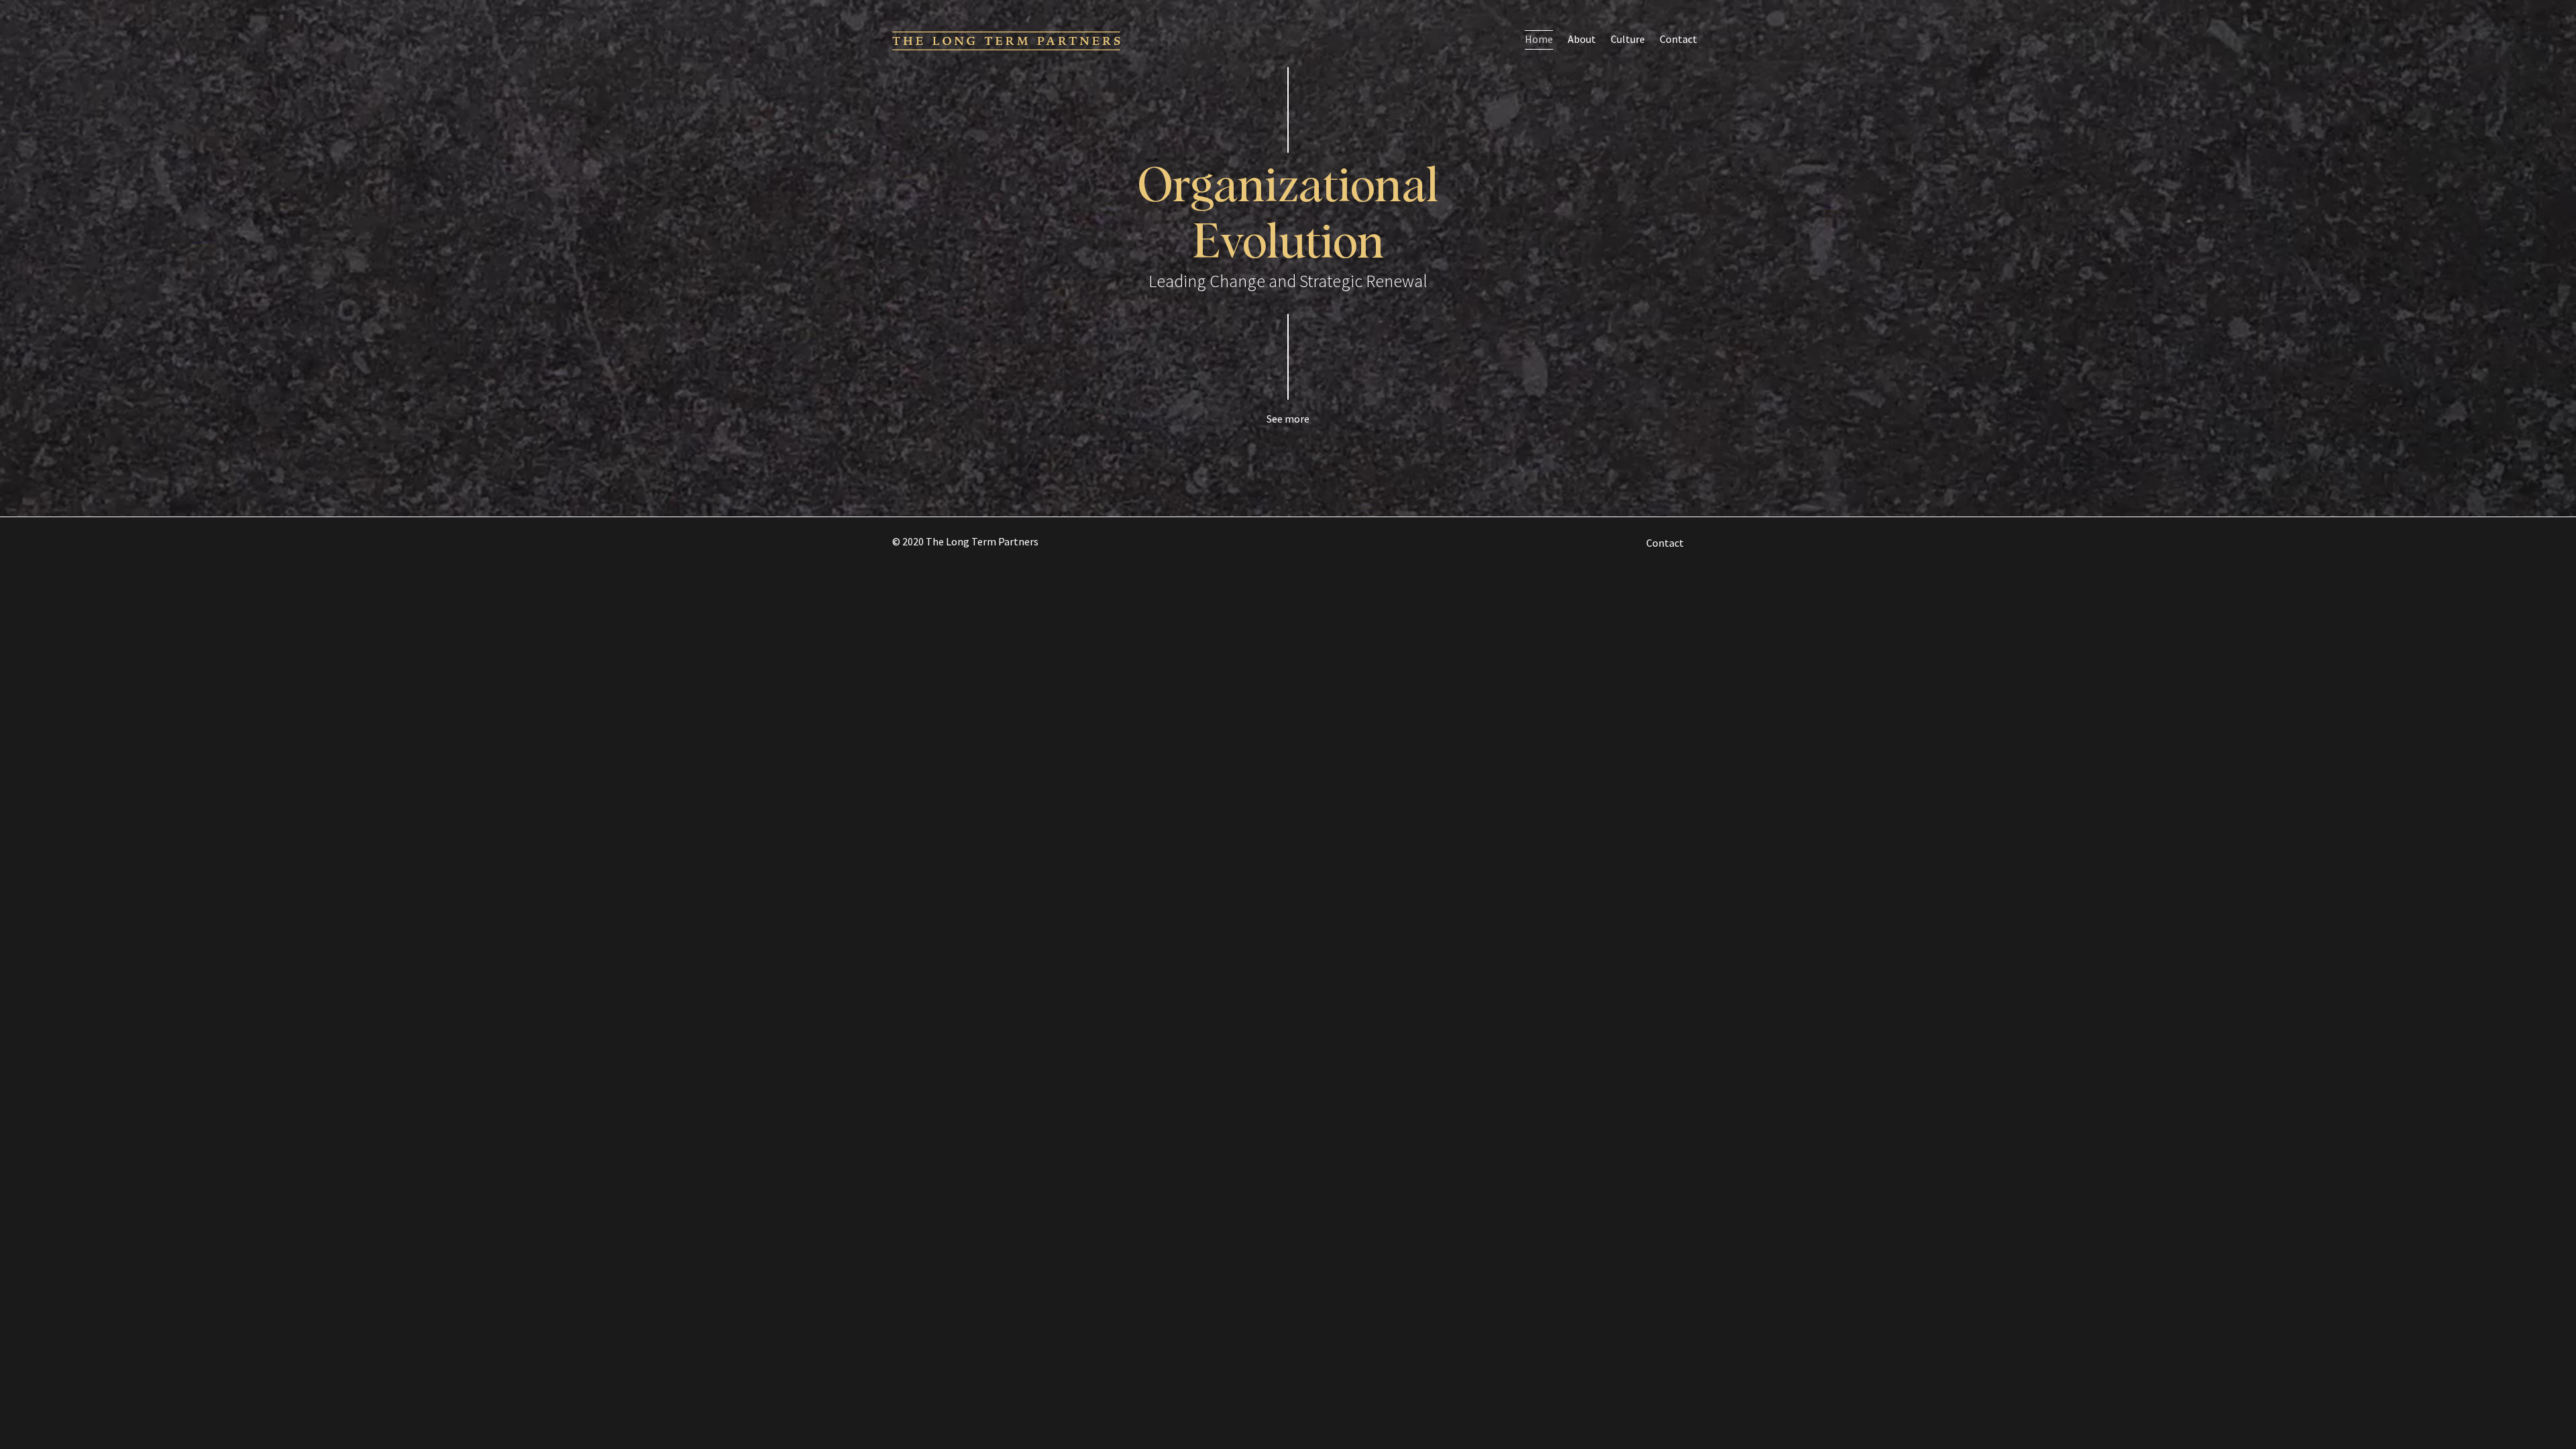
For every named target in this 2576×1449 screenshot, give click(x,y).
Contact (1678, 39)
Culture (1628, 39)
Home (1539, 39)
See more (1288, 419)
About (1582, 39)
